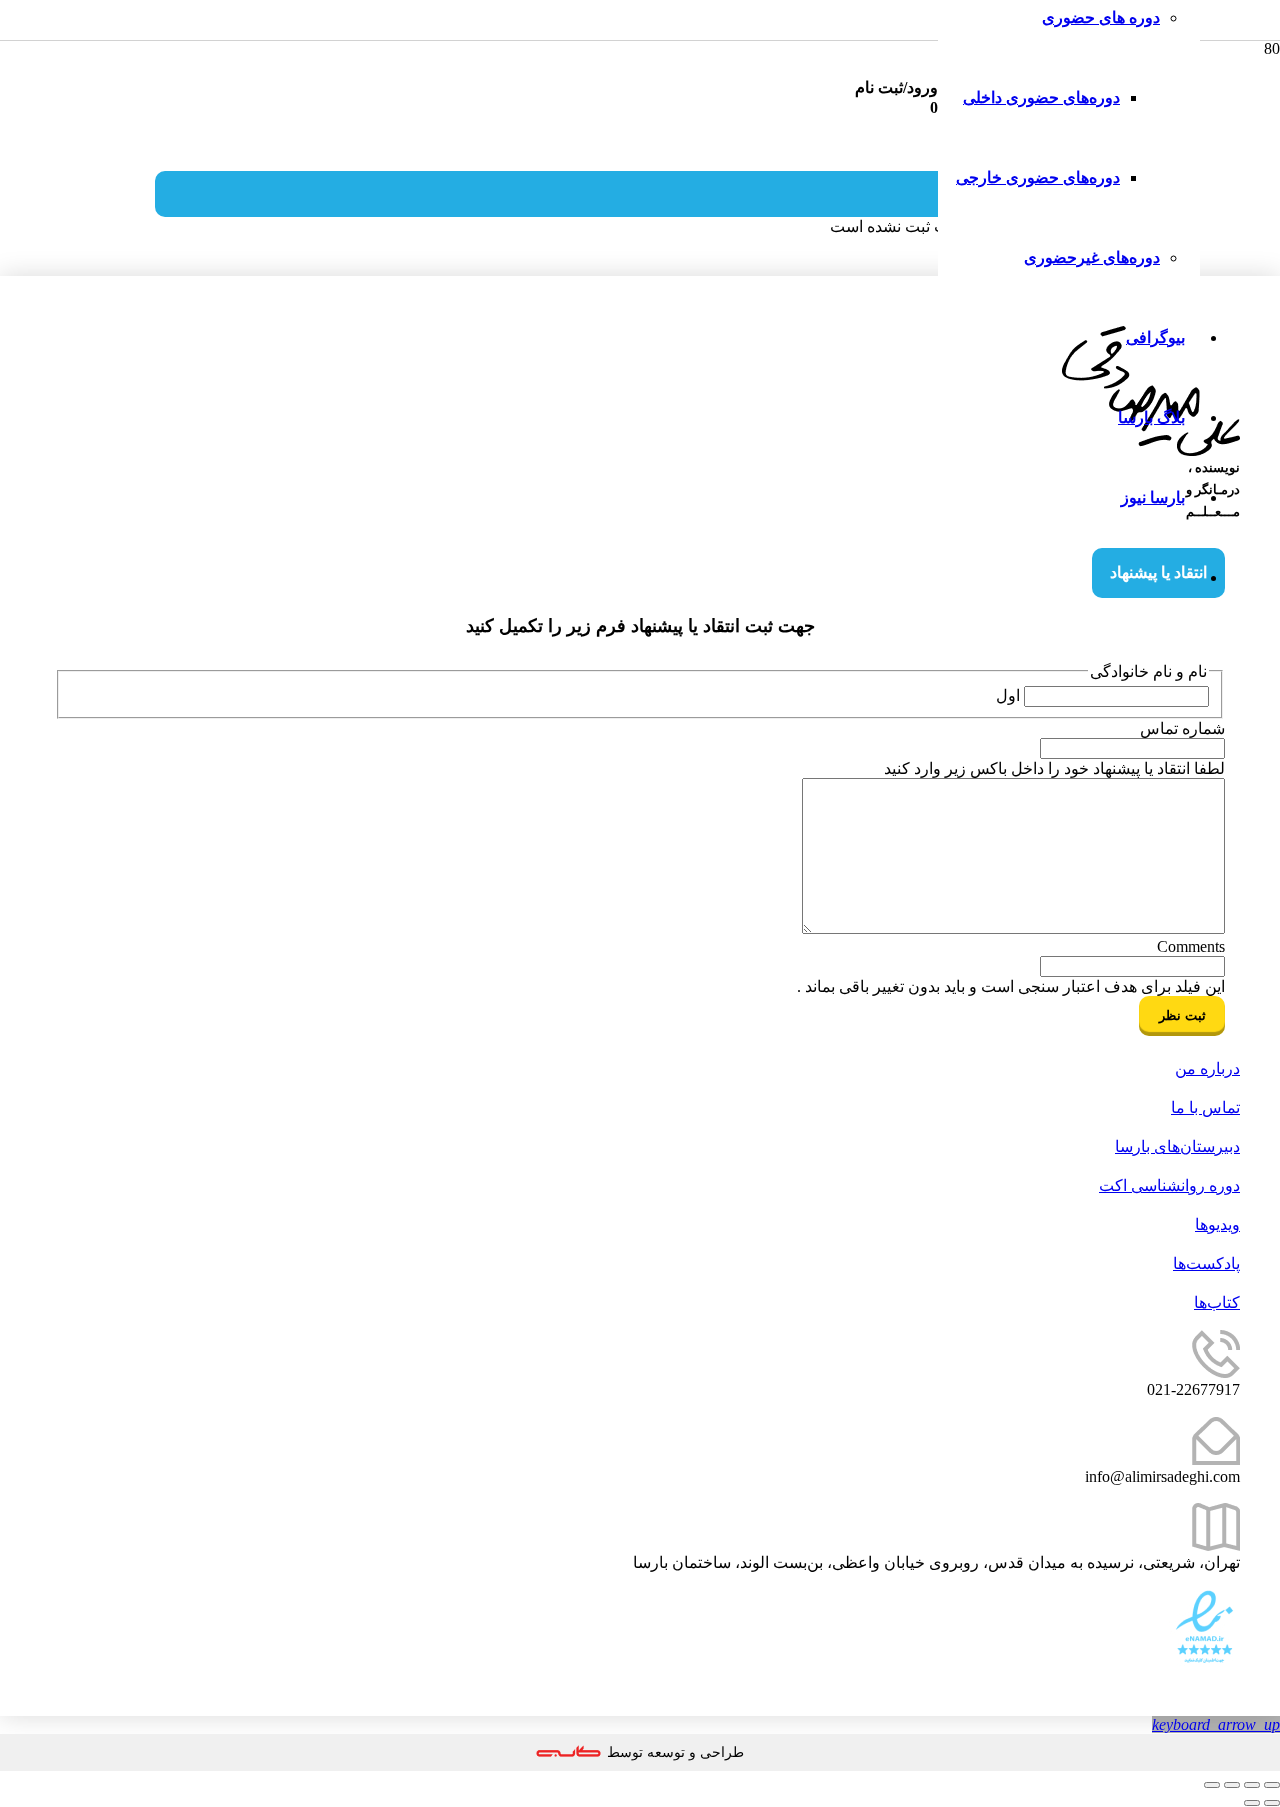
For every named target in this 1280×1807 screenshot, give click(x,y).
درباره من (1207, 1068)
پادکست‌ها (1206, 1263)
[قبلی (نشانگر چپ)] (1272, 1803)
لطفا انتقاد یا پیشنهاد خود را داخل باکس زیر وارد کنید (1054, 768)
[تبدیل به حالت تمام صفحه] (1252, 1785)
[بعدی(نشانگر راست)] (1252, 1803)
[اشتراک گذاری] (1232, 1785)
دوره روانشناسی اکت (1169, 1185)
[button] (1216, 1724)
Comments (1191, 946)
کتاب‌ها (1217, 1302)
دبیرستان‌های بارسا (1177, 1146)
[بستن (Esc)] (1212, 1785)
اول (1008, 695)
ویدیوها (1217, 1224)
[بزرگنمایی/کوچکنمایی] (1272, 1785)
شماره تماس (1182, 728)
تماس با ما (1205, 1107)
